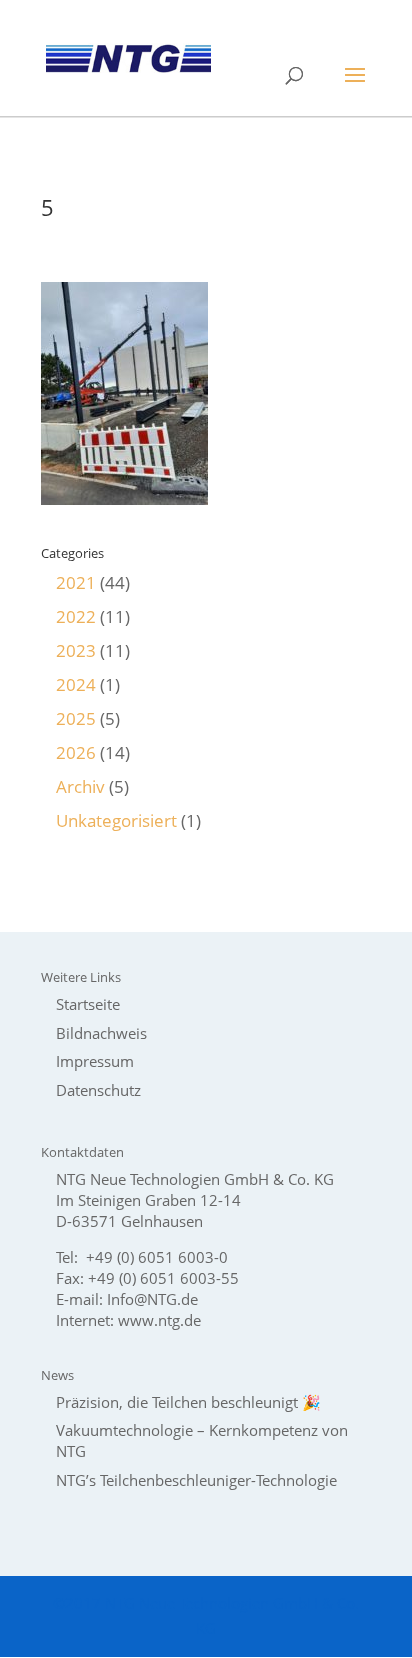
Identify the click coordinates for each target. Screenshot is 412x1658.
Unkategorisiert (116, 820)
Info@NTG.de (152, 1299)
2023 (76, 650)
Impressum (95, 1061)
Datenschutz (98, 1090)
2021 (76, 582)
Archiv (80, 786)
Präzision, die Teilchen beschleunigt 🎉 (188, 1402)
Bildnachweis (101, 1033)
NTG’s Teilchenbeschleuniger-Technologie (196, 1480)
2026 (76, 752)
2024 (76, 684)
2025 (76, 718)
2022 (76, 616)
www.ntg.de (159, 1320)
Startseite (88, 1004)
